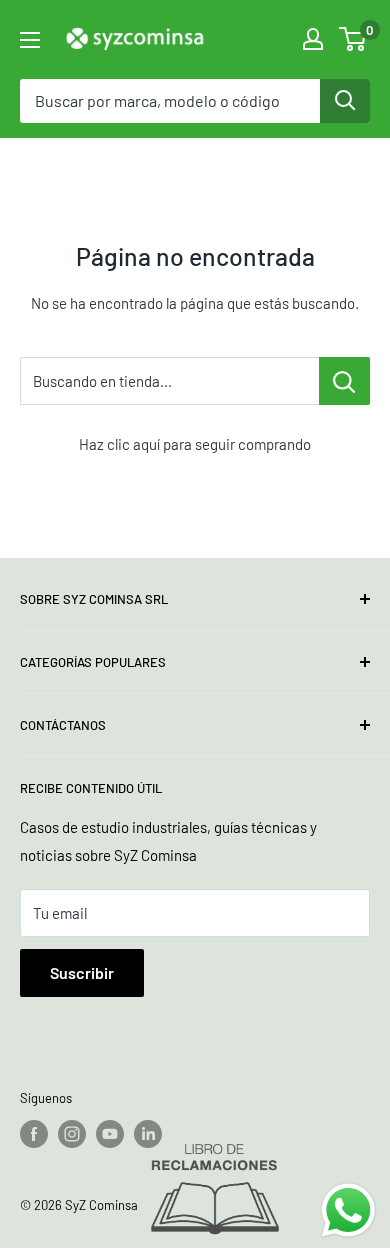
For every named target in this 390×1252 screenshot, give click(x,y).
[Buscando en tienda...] (344, 381)
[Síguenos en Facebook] (34, 1134)
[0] (353, 39)
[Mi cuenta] (313, 39)
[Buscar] (345, 101)
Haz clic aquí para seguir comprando (195, 444)
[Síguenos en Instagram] (72, 1134)
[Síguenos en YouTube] (110, 1134)
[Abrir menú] (30, 40)
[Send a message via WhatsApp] (348, 1210)
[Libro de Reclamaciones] (215, 1190)
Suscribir (82, 972)
